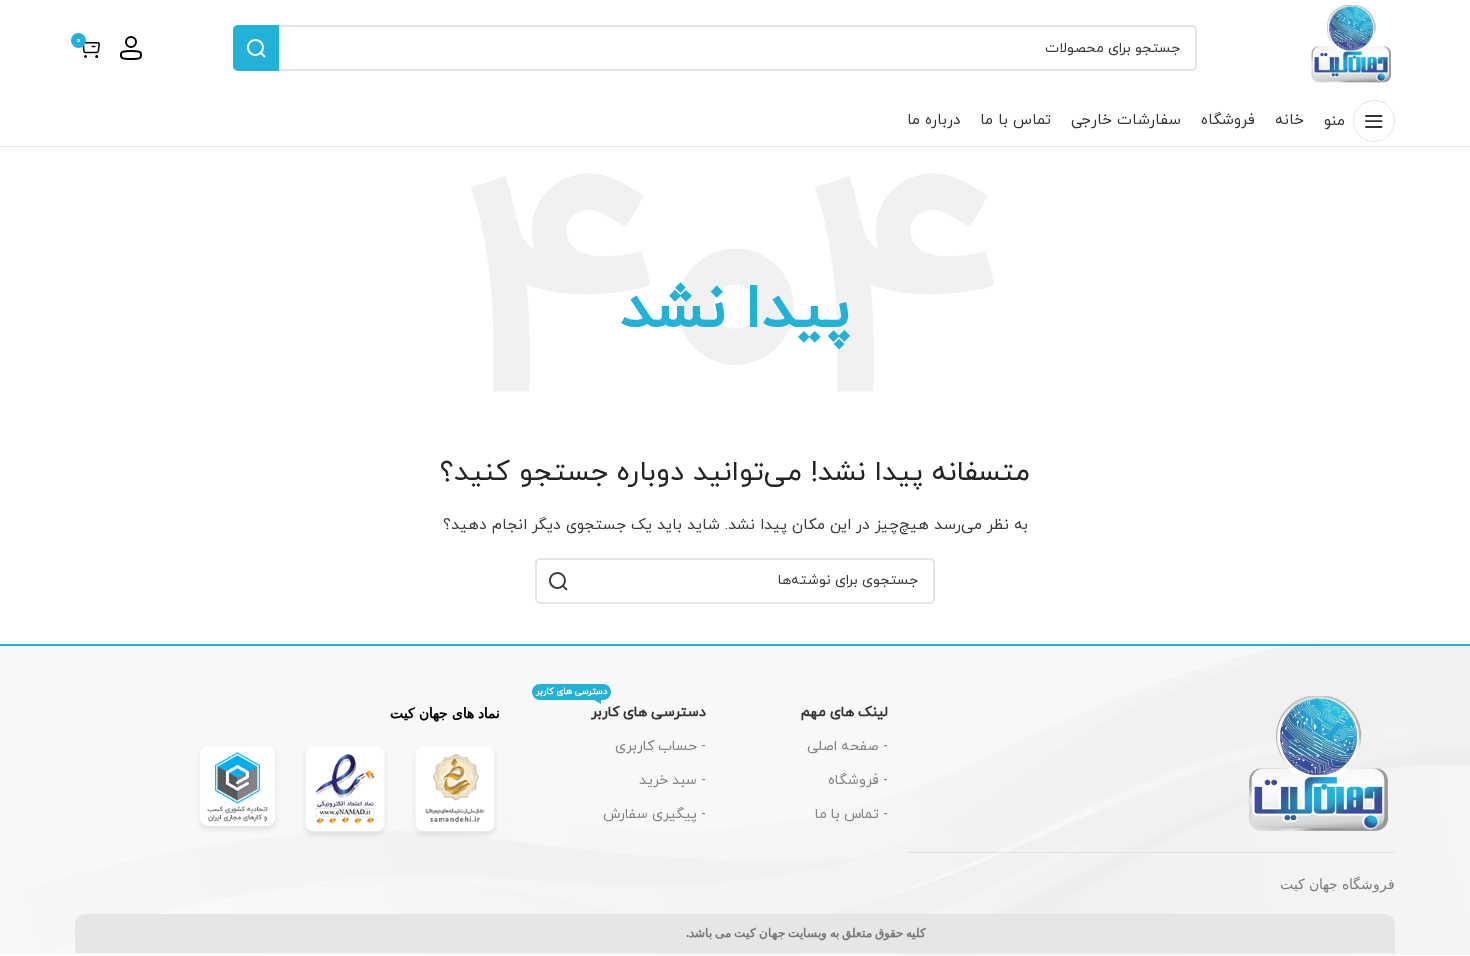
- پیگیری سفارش (654, 814)
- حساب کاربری (660, 746)
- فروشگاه (858, 780)
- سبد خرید (672, 780)
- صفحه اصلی (847, 746)
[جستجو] (256, 48)
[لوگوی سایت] (1352, 46)
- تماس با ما (851, 814)
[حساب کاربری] (131, 48)
